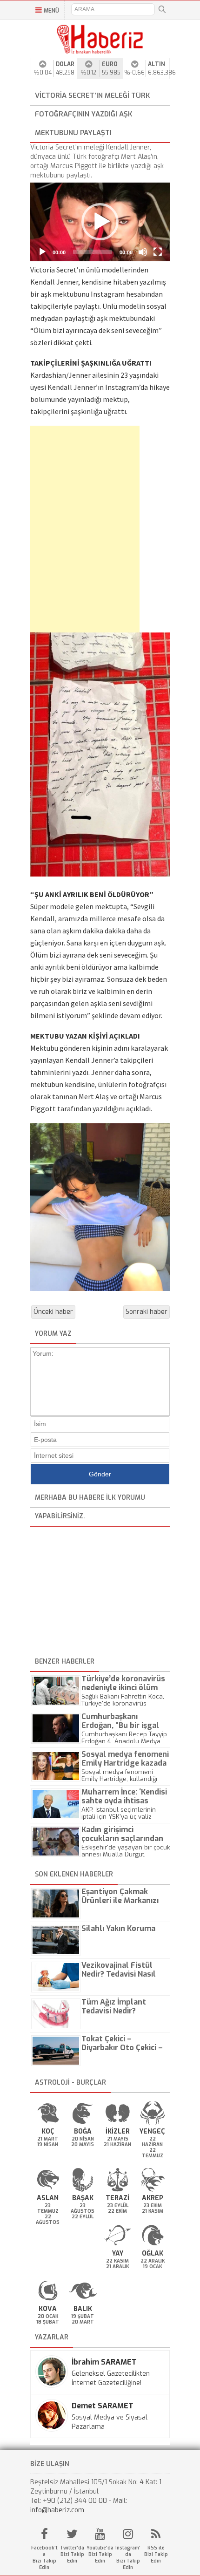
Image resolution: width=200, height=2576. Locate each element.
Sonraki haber (147, 1312)
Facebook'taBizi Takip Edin (44, 2558)
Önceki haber (53, 1312)
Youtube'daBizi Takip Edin (100, 2554)
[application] (100, 222)
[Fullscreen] (158, 252)
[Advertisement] (70, 529)
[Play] (42, 252)
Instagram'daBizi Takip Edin (128, 2558)
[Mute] (143, 252)
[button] (100, 222)
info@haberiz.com (57, 2510)
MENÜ (51, 11)
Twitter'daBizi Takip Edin (72, 2554)
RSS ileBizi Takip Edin (156, 2554)
